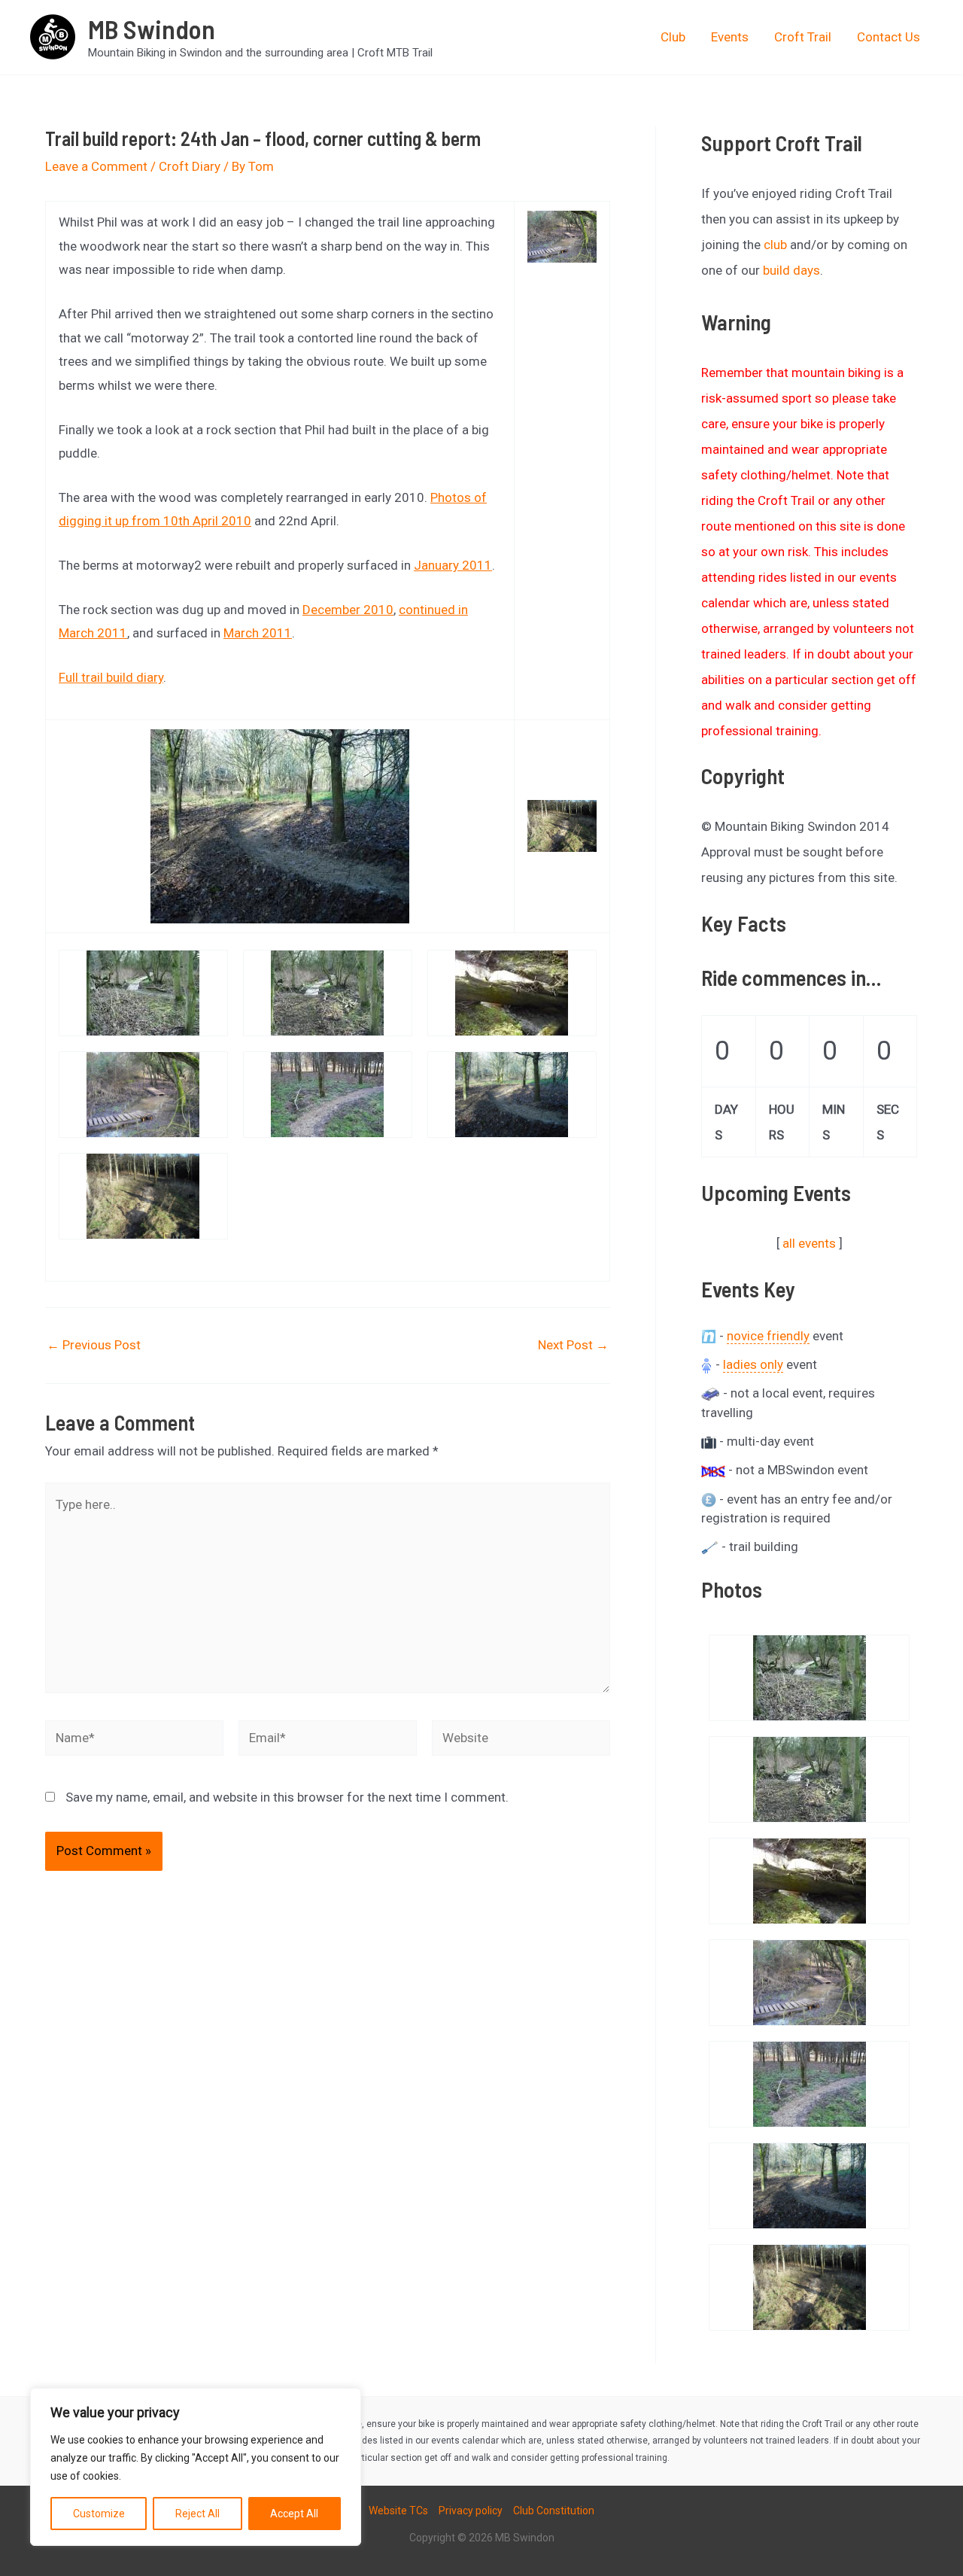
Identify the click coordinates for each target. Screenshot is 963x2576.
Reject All (197, 2514)
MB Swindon (152, 29)
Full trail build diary (111, 677)
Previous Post (94, 1345)
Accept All (294, 2514)
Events (730, 37)
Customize (99, 2514)
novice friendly (768, 1336)
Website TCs (398, 2511)
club (775, 245)
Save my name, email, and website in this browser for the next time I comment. (287, 1797)
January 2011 (453, 565)
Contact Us (889, 37)
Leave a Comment (96, 166)
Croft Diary (190, 166)
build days (791, 270)
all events (809, 1243)
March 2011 (258, 633)
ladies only (753, 1364)
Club (673, 37)
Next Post (573, 1345)
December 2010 (348, 610)
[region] (196, 2467)
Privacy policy (471, 2511)
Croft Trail (803, 37)
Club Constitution (554, 2511)
